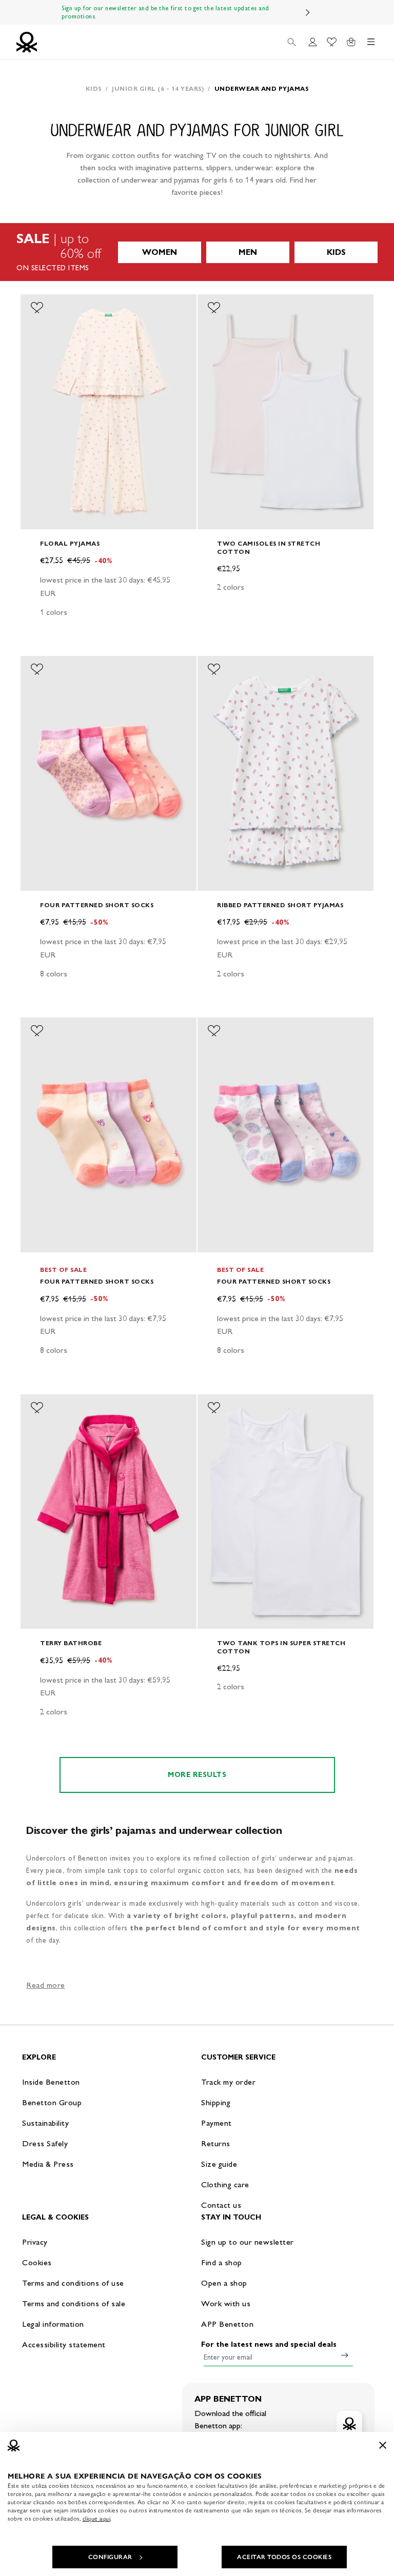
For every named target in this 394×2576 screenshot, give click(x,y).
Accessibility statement (64, 2344)
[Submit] (345, 2355)
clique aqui (97, 2519)
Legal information (53, 2324)
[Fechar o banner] (383, 2445)
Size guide (219, 2164)
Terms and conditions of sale (74, 2303)
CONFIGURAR (110, 2557)
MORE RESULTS (197, 1775)
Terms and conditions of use (73, 2283)
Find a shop (222, 2262)
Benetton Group (52, 2102)
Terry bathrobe (71, 1643)
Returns (216, 2143)
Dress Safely (45, 2143)
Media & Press (48, 2164)
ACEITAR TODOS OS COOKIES (284, 2557)
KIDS (336, 252)
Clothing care (225, 2184)
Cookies (37, 2262)
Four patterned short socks (97, 905)
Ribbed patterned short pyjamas (280, 905)
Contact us (221, 2205)
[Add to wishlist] (37, 308)
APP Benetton (227, 2324)
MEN (248, 252)
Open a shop (224, 2283)
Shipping (216, 2102)
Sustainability (45, 2123)
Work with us (226, 2303)
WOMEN (160, 252)
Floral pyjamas (70, 543)
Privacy (35, 2242)
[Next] (308, 12)
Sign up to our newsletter (248, 2242)
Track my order (228, 2082)
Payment (216, 2123)
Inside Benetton (51, 2082)
